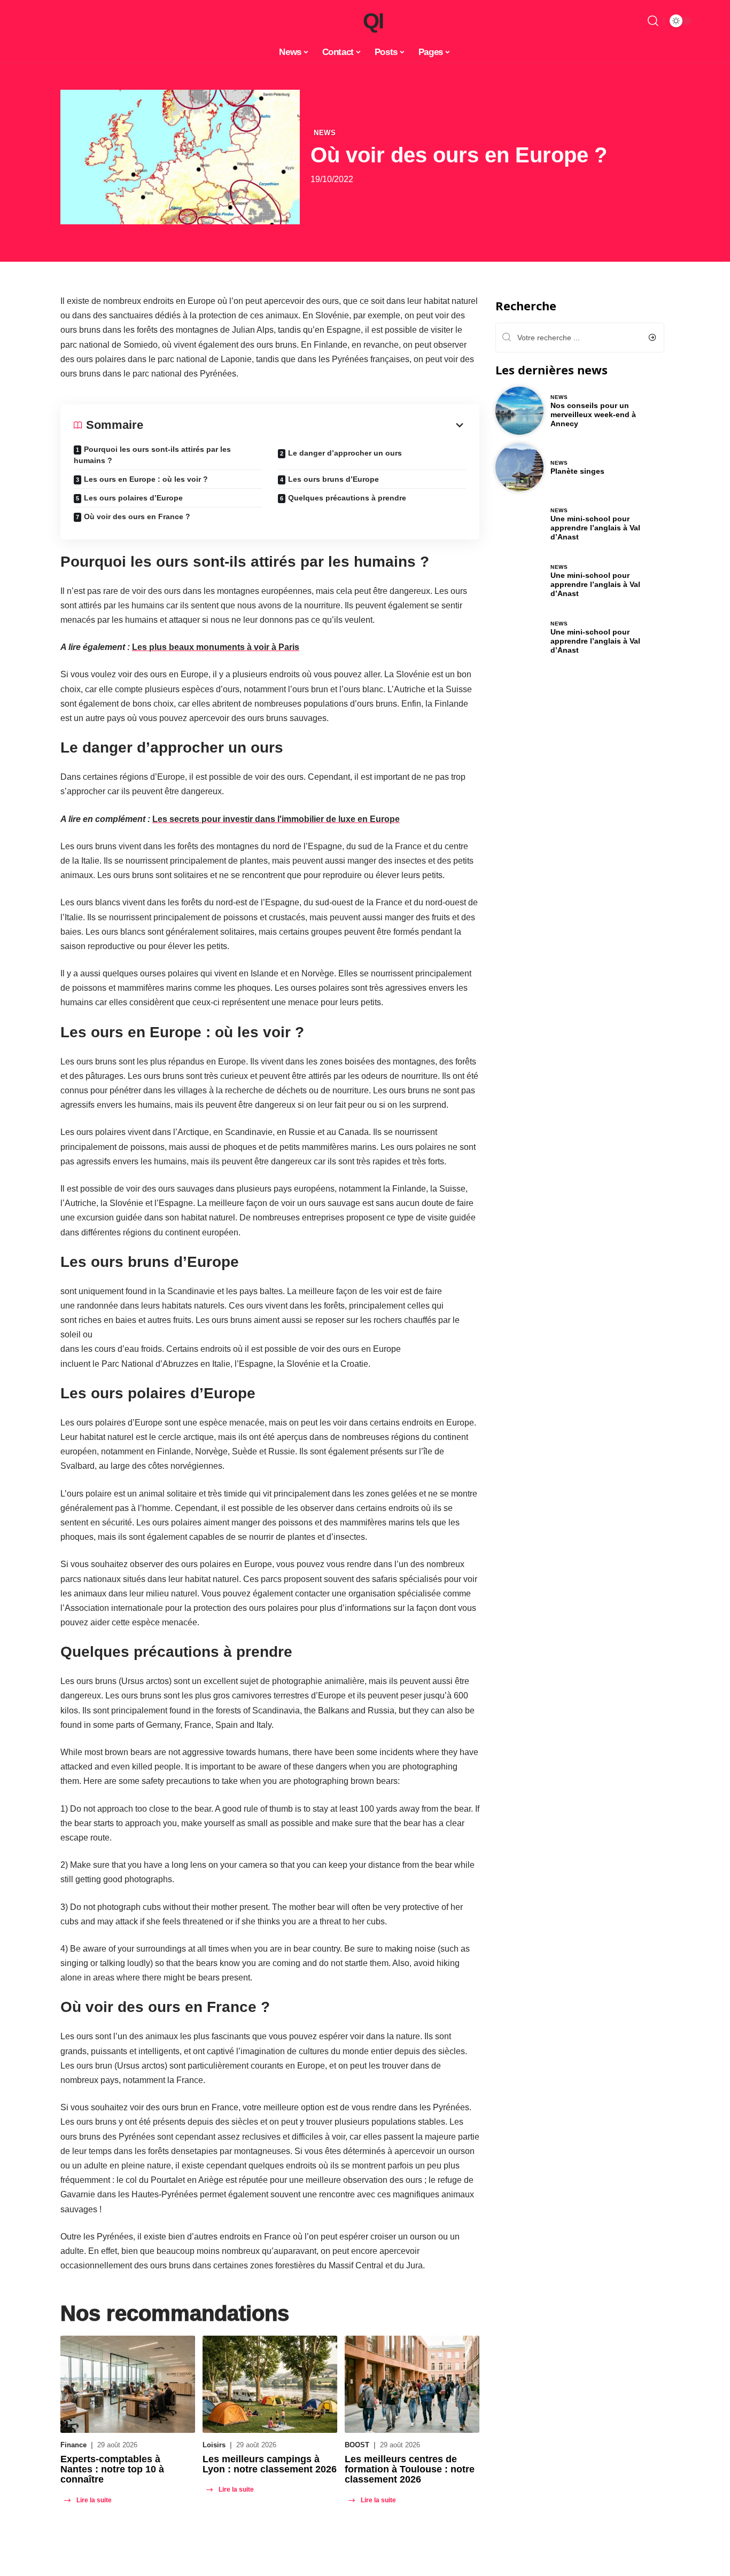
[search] (653, 21)
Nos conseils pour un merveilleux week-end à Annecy (593, 414)
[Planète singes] (519, 467)
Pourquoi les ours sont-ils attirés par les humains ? (152, 455)
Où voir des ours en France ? (137, 516)
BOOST (357, 2445)
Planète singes (577, 471)
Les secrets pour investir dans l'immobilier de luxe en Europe (276, 819)
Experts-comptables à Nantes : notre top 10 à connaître (112, 2469)
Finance (73, 2445)
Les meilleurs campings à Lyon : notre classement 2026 (270, 2464)
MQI (365, 21)
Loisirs (214, 2445)
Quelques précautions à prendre (347, 498)
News (325, 133)
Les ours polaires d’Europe (133, 498)
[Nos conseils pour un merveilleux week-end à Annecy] (519, 411)
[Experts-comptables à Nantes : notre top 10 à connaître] (128, 2384)
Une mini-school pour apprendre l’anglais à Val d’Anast (595, 528)
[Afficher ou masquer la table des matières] (305, 425)
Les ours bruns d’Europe (333, 479)
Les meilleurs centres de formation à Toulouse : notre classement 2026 (410, 2469)
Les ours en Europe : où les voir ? (146, 479)
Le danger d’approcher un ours (345, 453)
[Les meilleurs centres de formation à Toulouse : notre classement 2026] (412, 2384)
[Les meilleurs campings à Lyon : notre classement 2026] (270, 2384)
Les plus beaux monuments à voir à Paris (216, 647)
